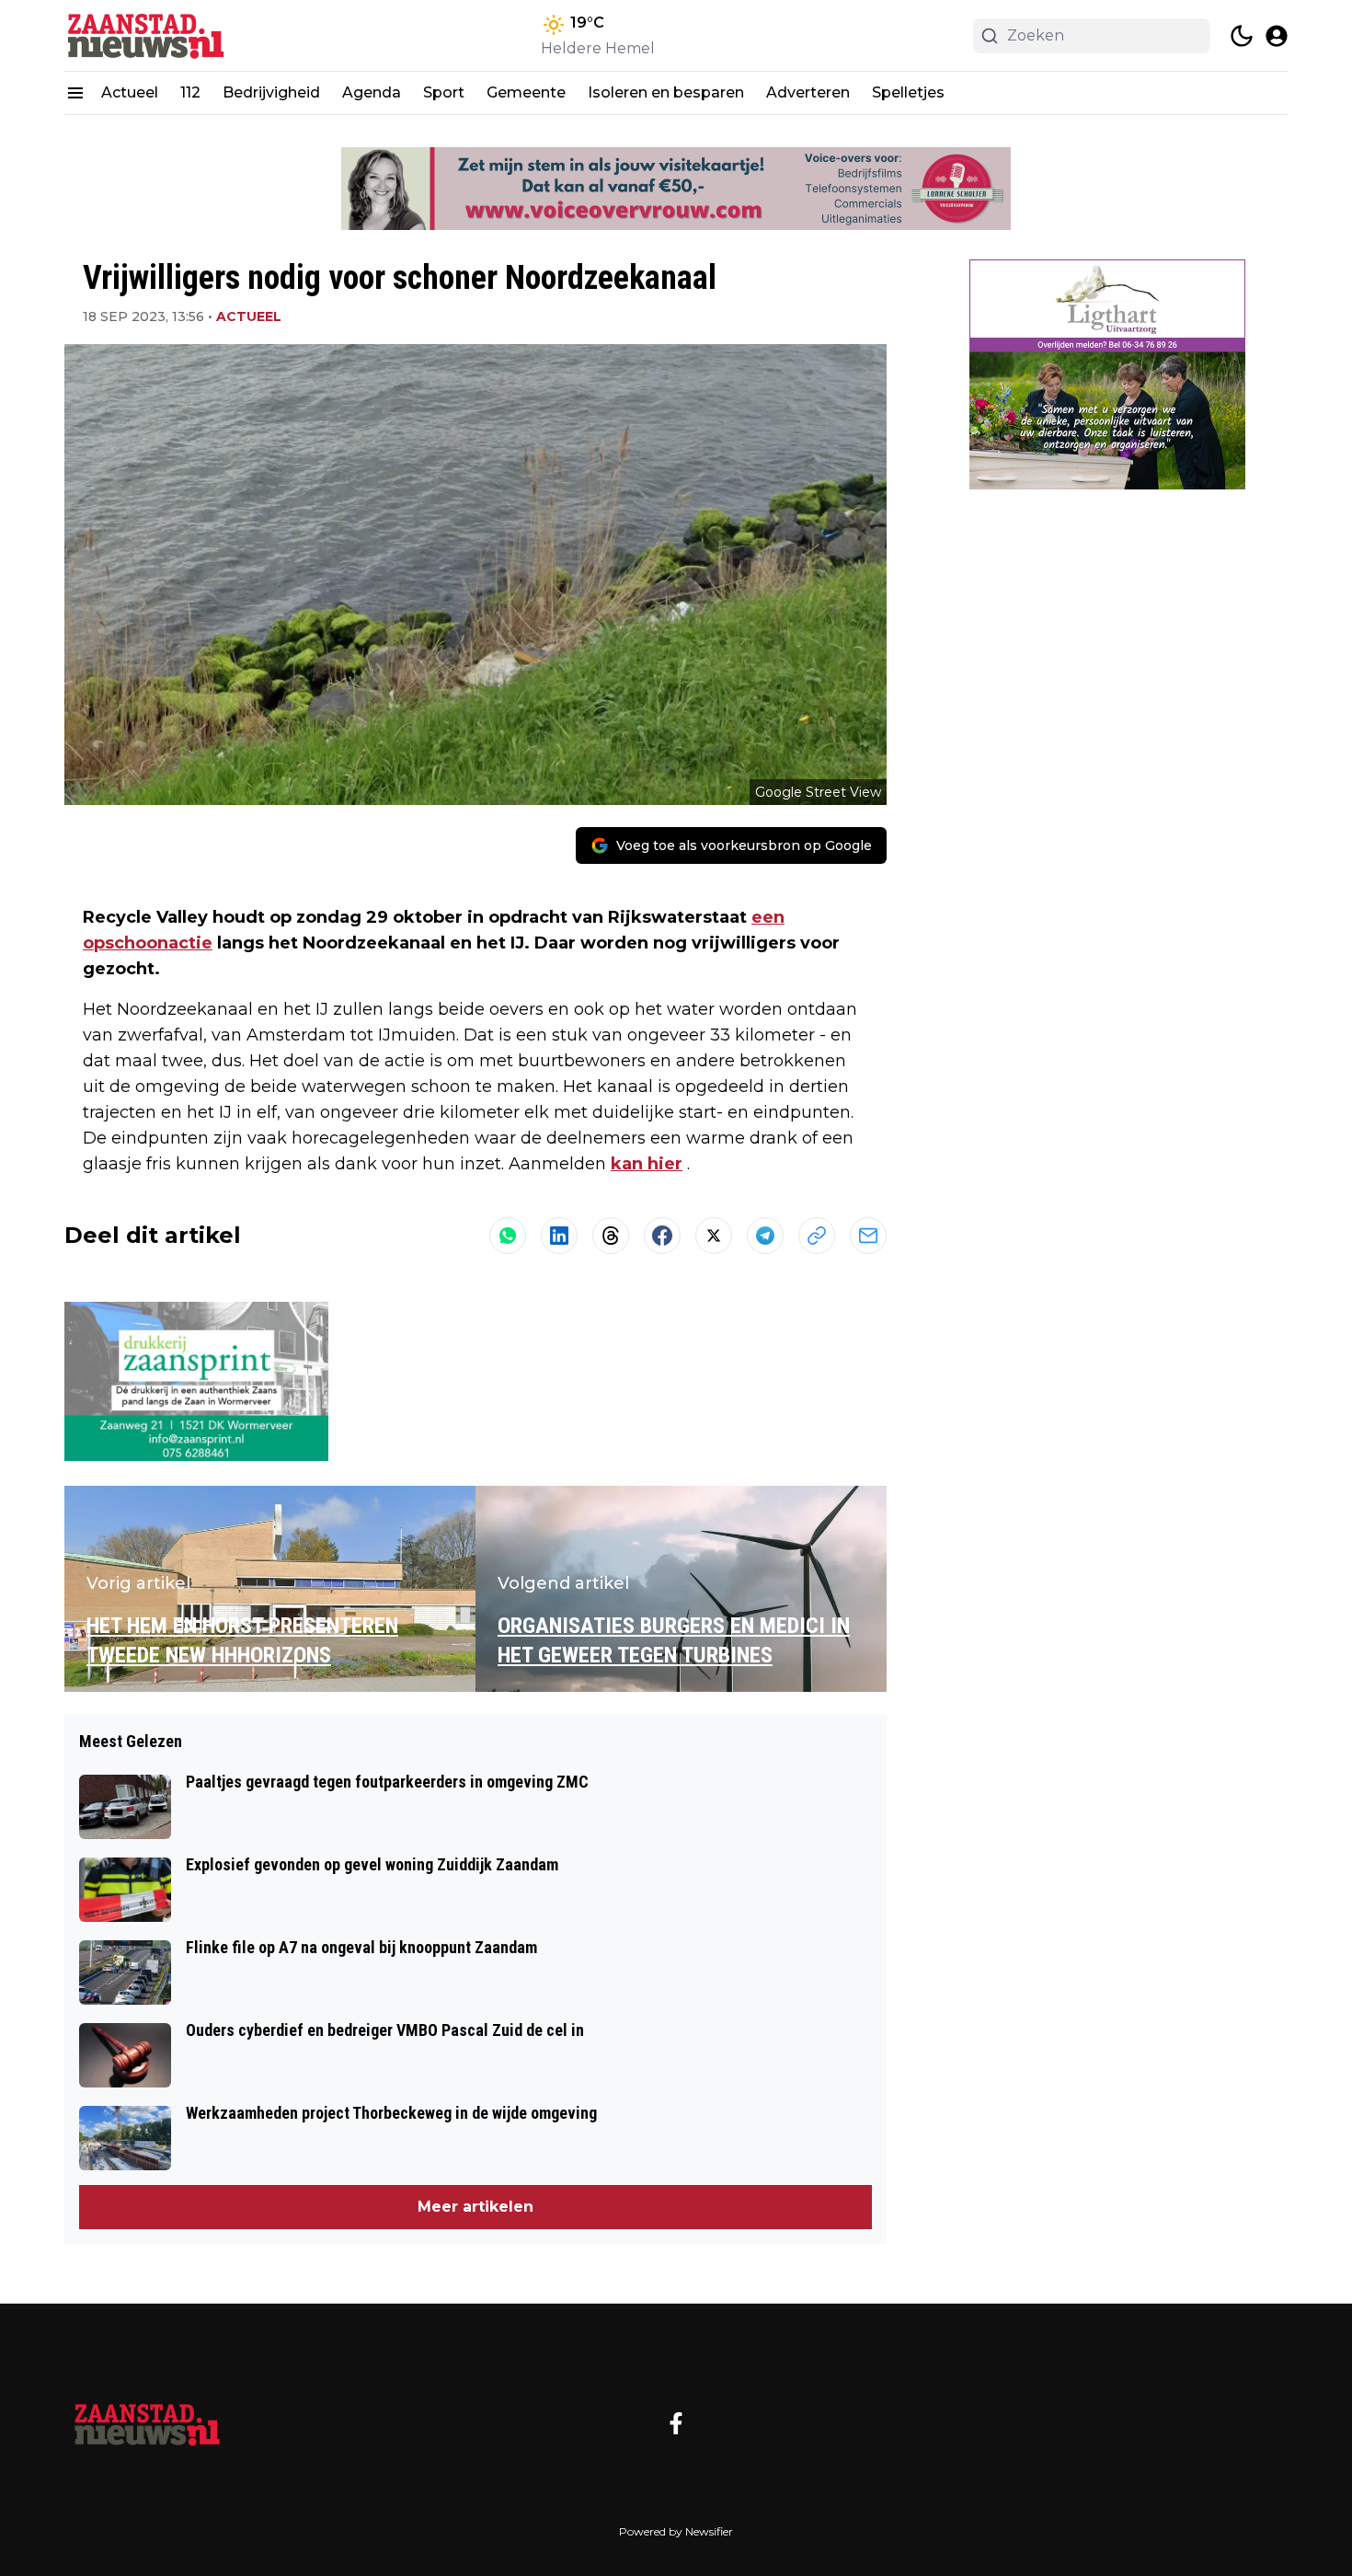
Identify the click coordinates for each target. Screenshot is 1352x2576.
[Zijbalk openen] (75, 93)
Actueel (130, 92)
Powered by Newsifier (676, 2531)
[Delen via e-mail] (868, 1236)
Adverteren (808, 92)
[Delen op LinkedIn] (559, 1236)
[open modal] (1277, 36)
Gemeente (526, 92)
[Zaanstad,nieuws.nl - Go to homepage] (147, 2423)
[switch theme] (1242, 36)
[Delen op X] (714, 1236)
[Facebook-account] (676, 2423)
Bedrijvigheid (271, 92)
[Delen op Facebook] (662, 1236)
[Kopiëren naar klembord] (817, 1236)
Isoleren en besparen (666, 92)
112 (190, 92)
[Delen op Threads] (611, 1236)
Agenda (372, 92)
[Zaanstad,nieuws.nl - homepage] (147, 35)
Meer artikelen (475, 2207)
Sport (444, 92)
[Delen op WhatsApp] (508, 1236)
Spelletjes (908, 92)
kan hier (647, 1164)
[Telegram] (765, 1236)
